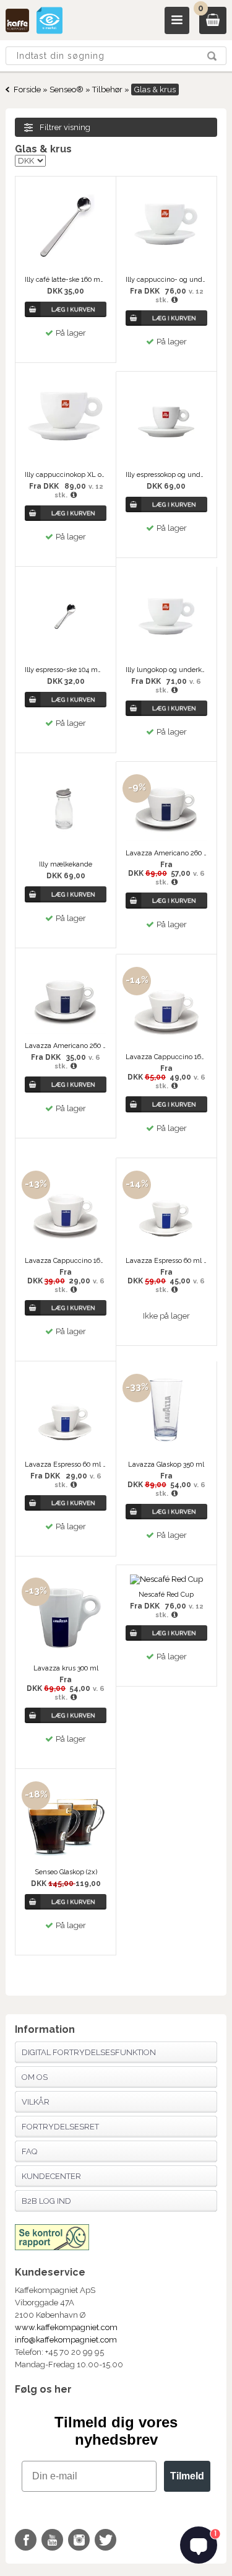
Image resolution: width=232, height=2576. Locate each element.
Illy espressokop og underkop (166, 475)
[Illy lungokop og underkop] (166, 655)
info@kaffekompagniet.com (66, 2340)
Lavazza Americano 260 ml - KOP (166, 853)
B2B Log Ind (46, 2201)
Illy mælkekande (66, 864)
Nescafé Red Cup (166, 1595)
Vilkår (36, 2102)
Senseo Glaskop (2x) (66, 1872)
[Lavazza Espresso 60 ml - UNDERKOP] (66, 1450)
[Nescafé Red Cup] (166, 1579)
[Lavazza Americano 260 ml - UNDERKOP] (66, 1031)
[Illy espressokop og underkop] (166, 460)
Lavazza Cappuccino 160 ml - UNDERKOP (66, 1261)
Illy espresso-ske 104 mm (66, 670)
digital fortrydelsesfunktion (89, 2052)
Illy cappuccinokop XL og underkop (66, 475)
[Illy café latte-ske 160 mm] (66, 265)
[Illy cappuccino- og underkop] (166, 265)
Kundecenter (51, 2176)
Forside (27, 90)
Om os (35, 2077)
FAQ (29, 2151)
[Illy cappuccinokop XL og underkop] (66, 460)
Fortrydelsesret (60, 2127)
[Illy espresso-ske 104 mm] (66, 655)
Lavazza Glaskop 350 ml (166, 1465)
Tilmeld (187, 2476)
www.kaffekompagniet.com (66, 2327)
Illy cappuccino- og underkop (166, 280)
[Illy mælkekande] (66, 849)
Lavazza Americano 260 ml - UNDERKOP (66, 1046)
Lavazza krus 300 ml (66, 1668)
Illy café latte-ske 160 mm (66, 280)
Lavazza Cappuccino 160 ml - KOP (166, 1057)
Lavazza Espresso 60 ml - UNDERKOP (66, 1465)
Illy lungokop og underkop (166, 670)
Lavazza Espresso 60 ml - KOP (166, 1261)
